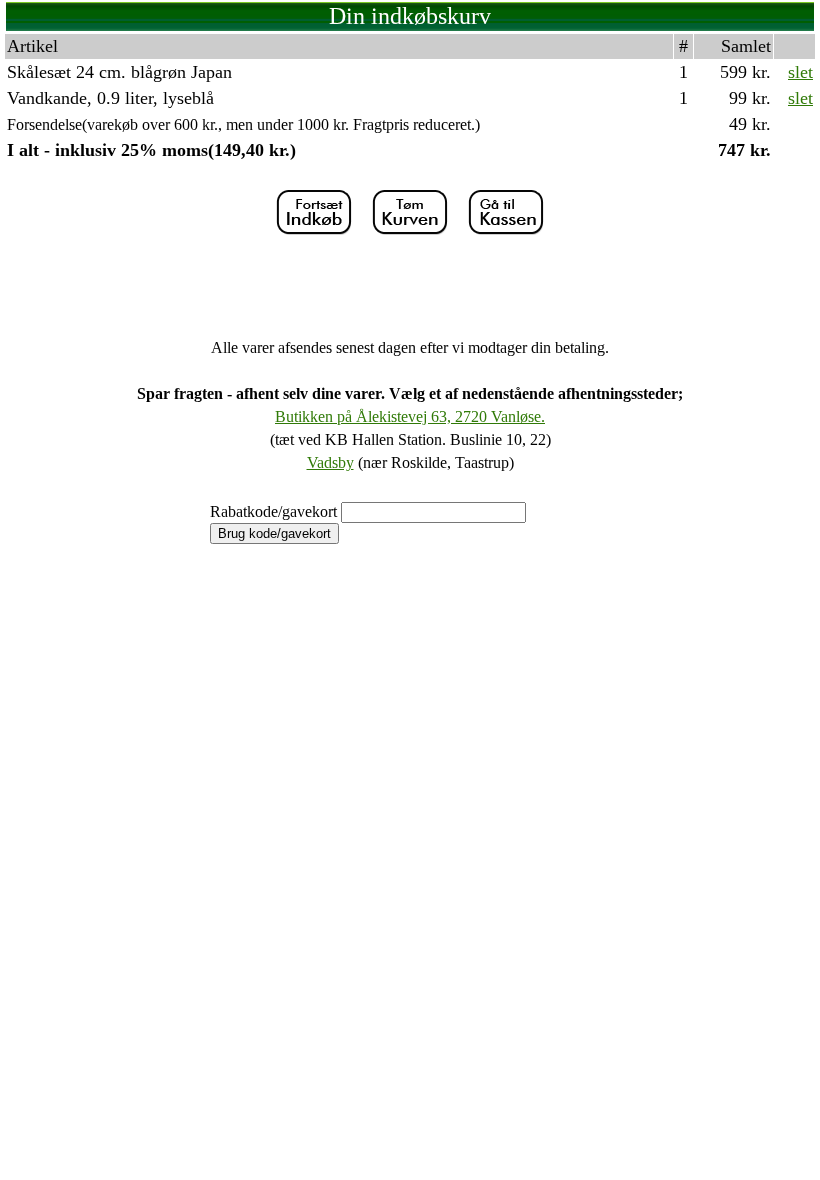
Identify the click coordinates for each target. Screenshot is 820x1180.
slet (800, 72)
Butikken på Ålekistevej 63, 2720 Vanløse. (410, 416)
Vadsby (330, 462)
